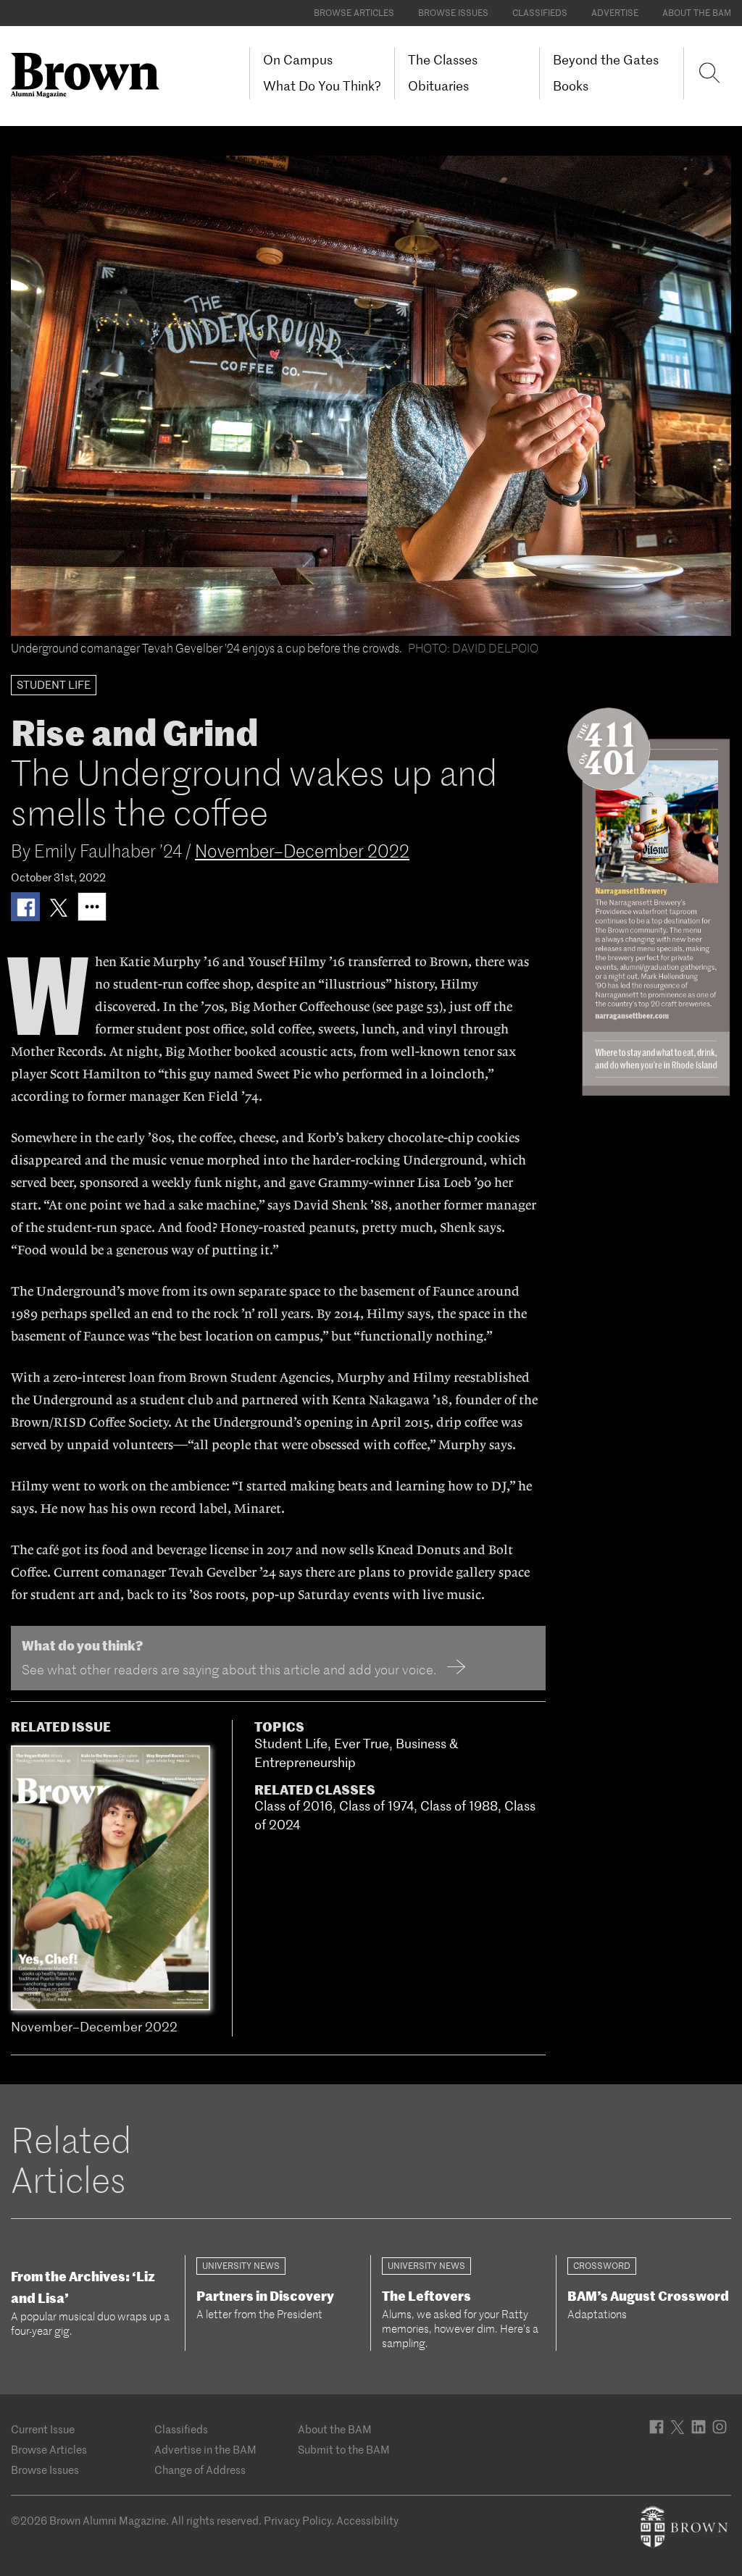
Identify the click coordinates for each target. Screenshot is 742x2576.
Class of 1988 (459, 1806)
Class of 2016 (293, 1806)
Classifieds (540, 13)
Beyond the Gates (606, 60)
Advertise (615, 13)
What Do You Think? (322, 86)
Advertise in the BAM (205, 2450)
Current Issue (43, 2429)
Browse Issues (453, 13)
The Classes (443, 60)
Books (571, 86)
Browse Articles (354, 13)
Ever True (362, 1744)
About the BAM (697, 13)
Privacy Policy (297, 2521)
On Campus (298, 60)
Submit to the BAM (344, 2450)
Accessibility (367, 2521)
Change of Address (200, 2470)
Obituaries (438, 86)
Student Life (291, 1744)
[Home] (91, 75)
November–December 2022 (302, 851)
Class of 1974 (376, 1806)
